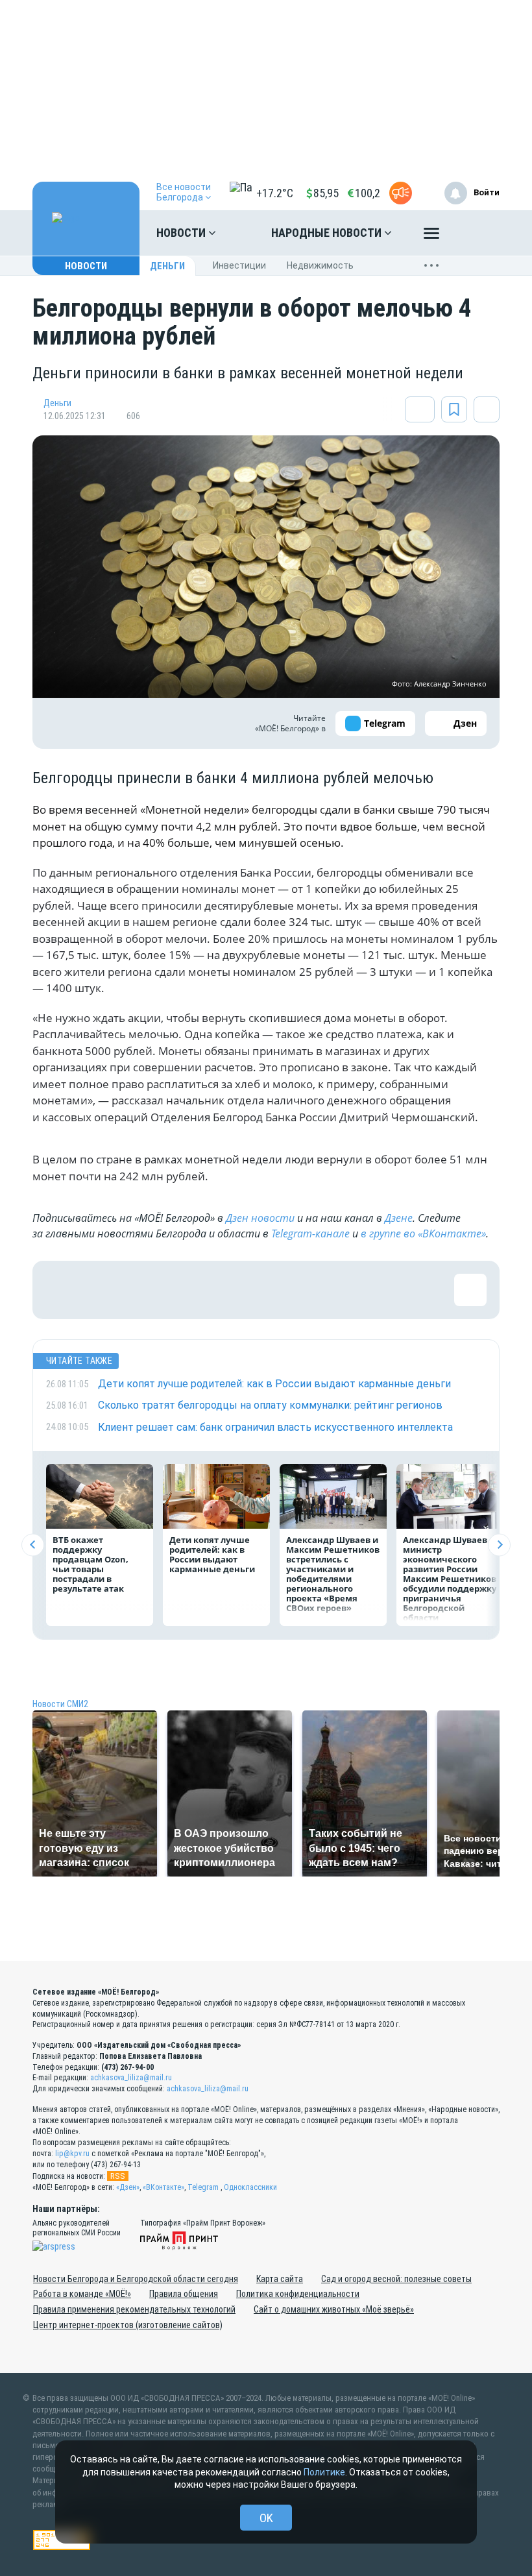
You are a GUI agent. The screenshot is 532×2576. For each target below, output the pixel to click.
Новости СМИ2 (60, 1704)
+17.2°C (275, 193)
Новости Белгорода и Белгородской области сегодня (136, 2279)
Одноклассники (250, 2187)
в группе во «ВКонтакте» (423, 1233)
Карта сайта (280, 2279)
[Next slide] (499, 1545)
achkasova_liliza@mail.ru (131, 2078)
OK (266, 2518)
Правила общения (184, 2294)
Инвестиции (239, 265)
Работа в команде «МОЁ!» (82, 2294)
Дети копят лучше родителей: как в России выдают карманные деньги (212, 1554)
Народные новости (328, 233)
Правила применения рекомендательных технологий (134, 2309)
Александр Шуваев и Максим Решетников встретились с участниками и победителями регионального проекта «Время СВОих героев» (333, 1574)
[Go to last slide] (33, 1545)
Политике (324, 2472)
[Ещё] (431, 236)
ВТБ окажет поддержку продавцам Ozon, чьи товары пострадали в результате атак (91, 1564)
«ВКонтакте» (163, 2187)
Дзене (399, 1218)
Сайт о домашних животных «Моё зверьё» (334, 2309)
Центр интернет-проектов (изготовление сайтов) (128, 2325)
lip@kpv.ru (72, 2154)
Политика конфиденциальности (298, 2294)
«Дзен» (128, 2187)
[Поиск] (477, 233)
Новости (182, 233)
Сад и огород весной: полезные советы (396, 2279)
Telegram (203, 2187)
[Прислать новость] (401, 193)
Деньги (167, 266)
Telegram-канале (310, 1233)
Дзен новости (260, 1218)
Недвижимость (320, 265)
